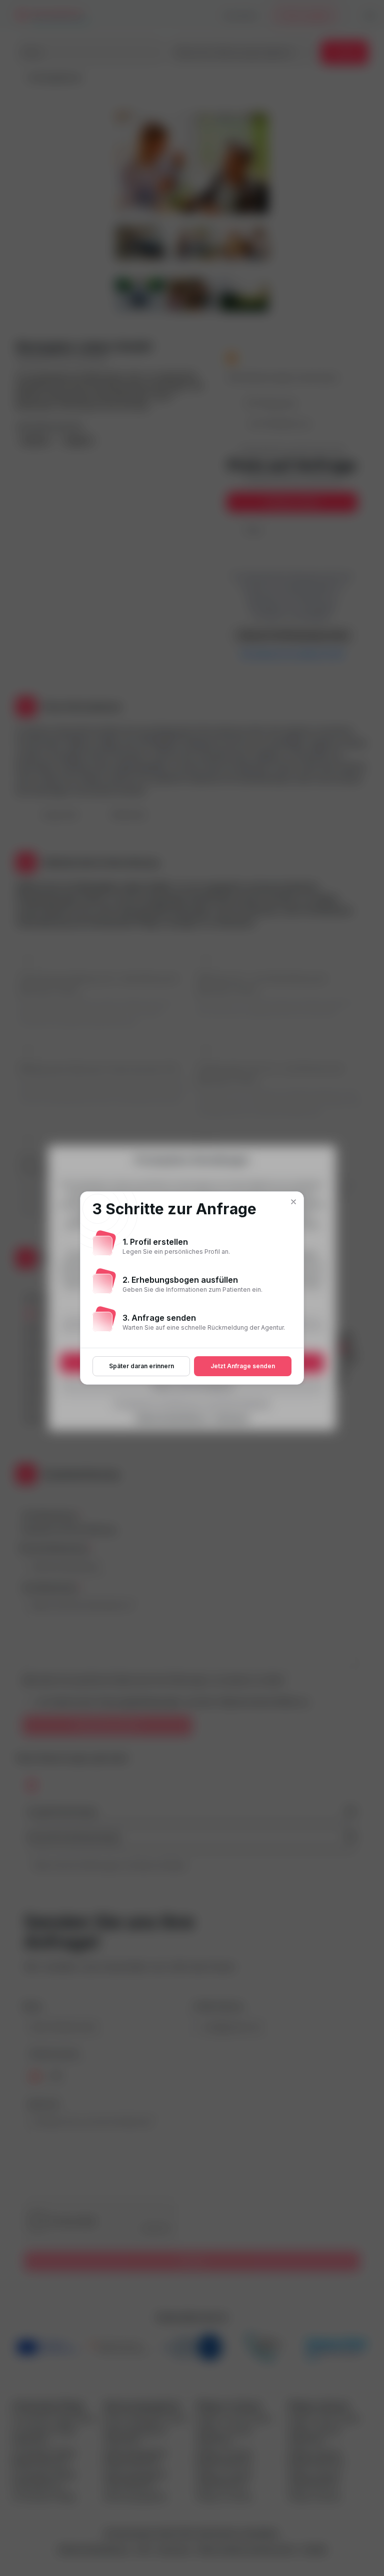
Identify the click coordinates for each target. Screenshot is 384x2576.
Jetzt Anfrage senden (243, 1366)
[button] (293, 1202)
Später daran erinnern (141, 1366)
